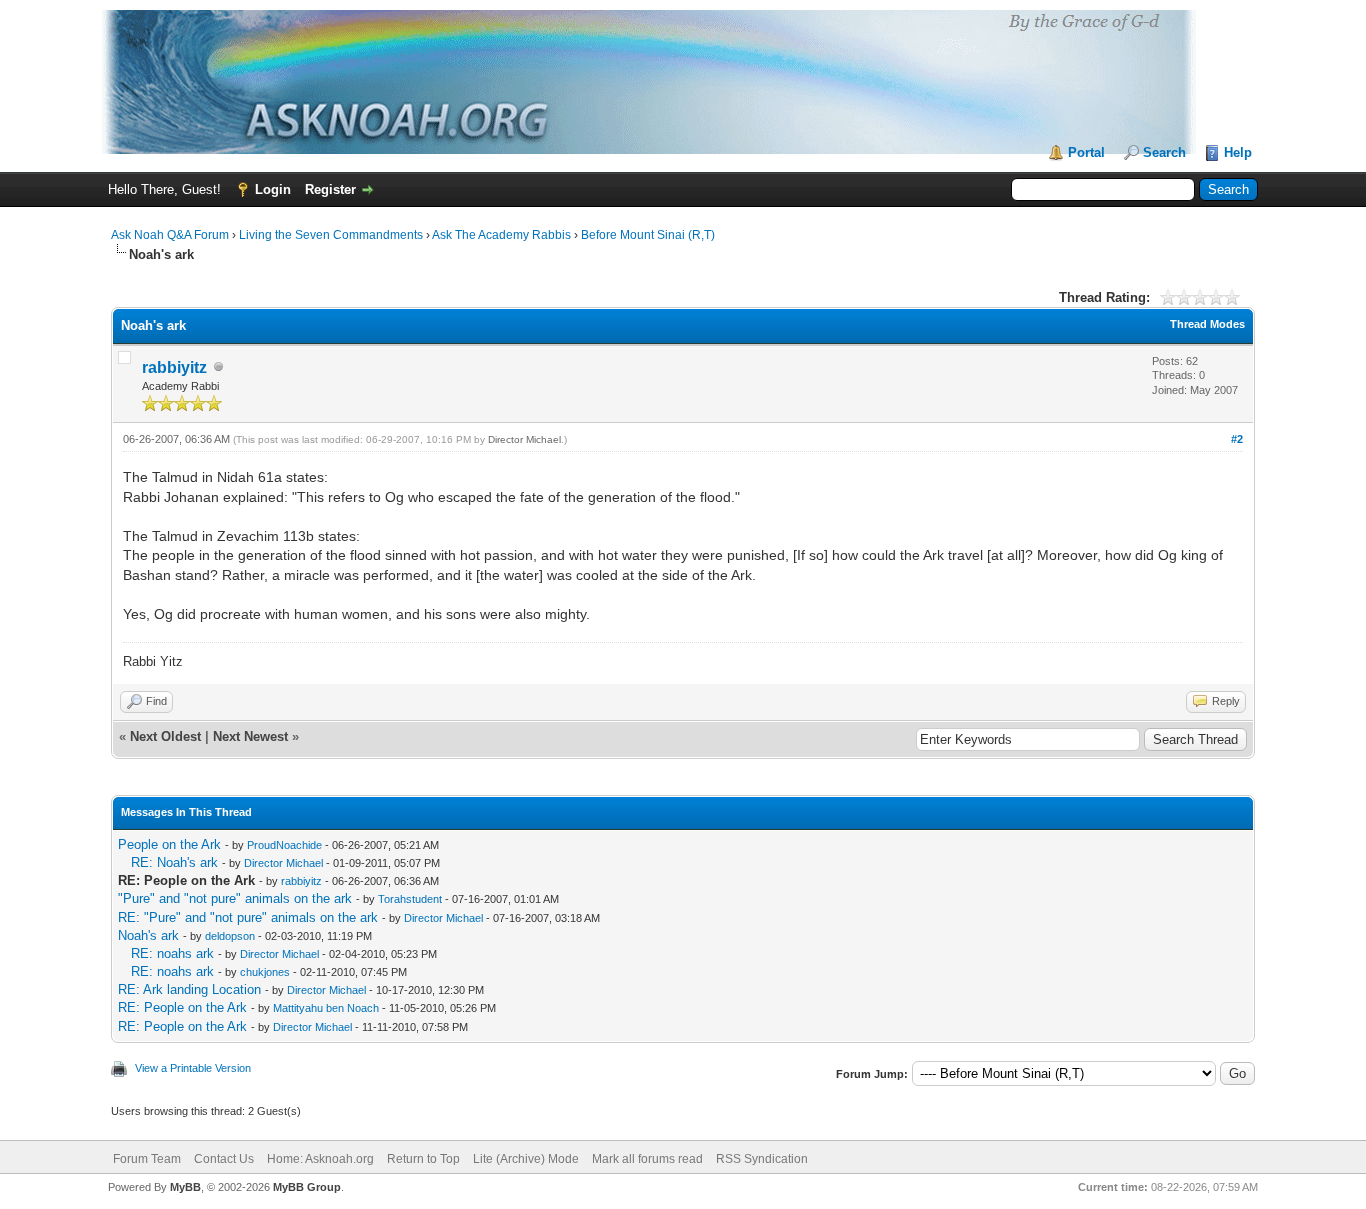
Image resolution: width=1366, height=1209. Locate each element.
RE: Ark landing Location (189, 989)
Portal (1086, 152)
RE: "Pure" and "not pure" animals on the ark (248, 917)
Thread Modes (1207, 324)
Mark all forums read (647, 1159)
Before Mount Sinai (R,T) (648, 235)
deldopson (230, 936)
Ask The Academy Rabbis (501, 235)
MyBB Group (307, 1187)
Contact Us (224, 1159)
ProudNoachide (284, 845)
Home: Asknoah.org (320, 1159)
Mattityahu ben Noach (326, 1008)
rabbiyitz (174, 367)
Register (330, 189)
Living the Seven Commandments (331, 235)
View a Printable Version (193, 1068)
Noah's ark (148, 935)
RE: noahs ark (172, 953)
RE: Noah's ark (174, 862)
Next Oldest (165, 736)
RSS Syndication (762, 1159)
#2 (1237, 439)
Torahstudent (410, 899)
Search (1164, 152)
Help (1238, 152)
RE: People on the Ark (182, 1007)
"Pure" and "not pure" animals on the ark (235, 898)
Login (273, 189)
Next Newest (250, 736)
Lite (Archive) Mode (526, 1159)
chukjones (265, 972)
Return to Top (423, 1159)
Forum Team (147, 1159)
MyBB (185, 1187)
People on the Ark (169, 844)
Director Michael (524, 439)
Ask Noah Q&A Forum (170, 235)
